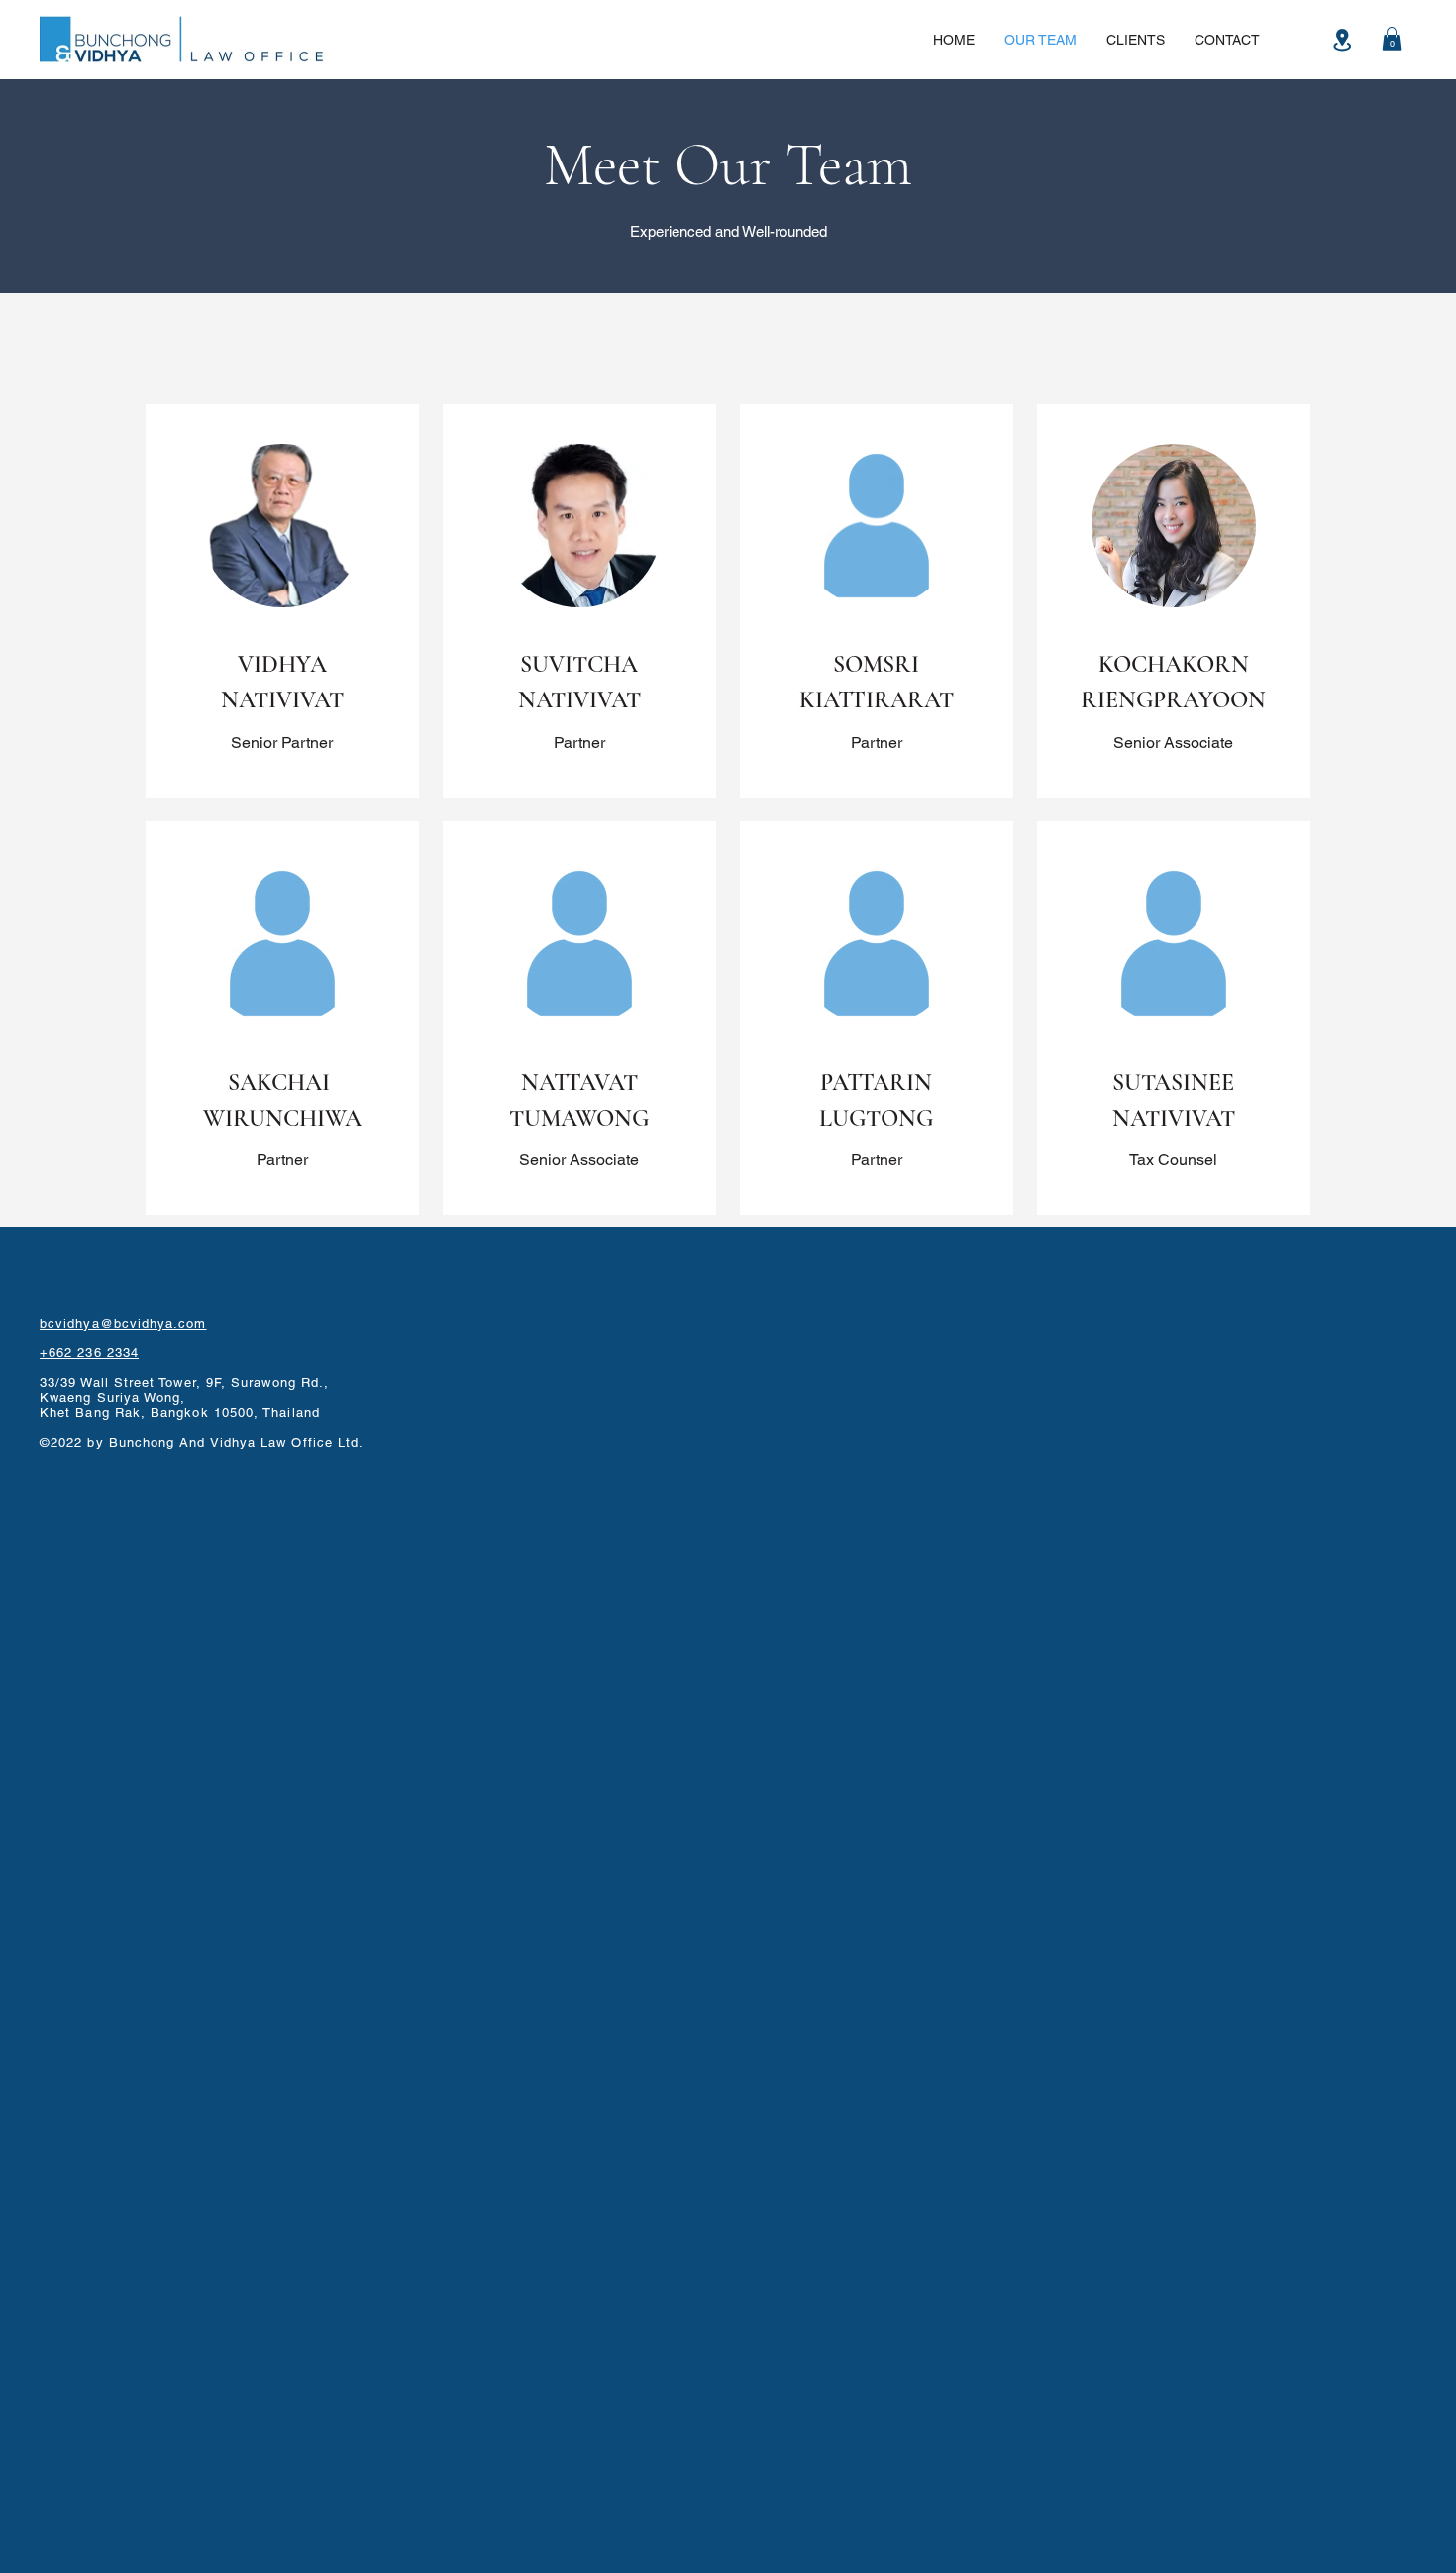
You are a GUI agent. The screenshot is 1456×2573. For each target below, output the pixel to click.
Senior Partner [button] (282, 743)
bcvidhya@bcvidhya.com (123, 1323)
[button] (1392, 39)
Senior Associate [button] (1173, 743)
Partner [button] (579, 743)
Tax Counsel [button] (1173, 1160)
